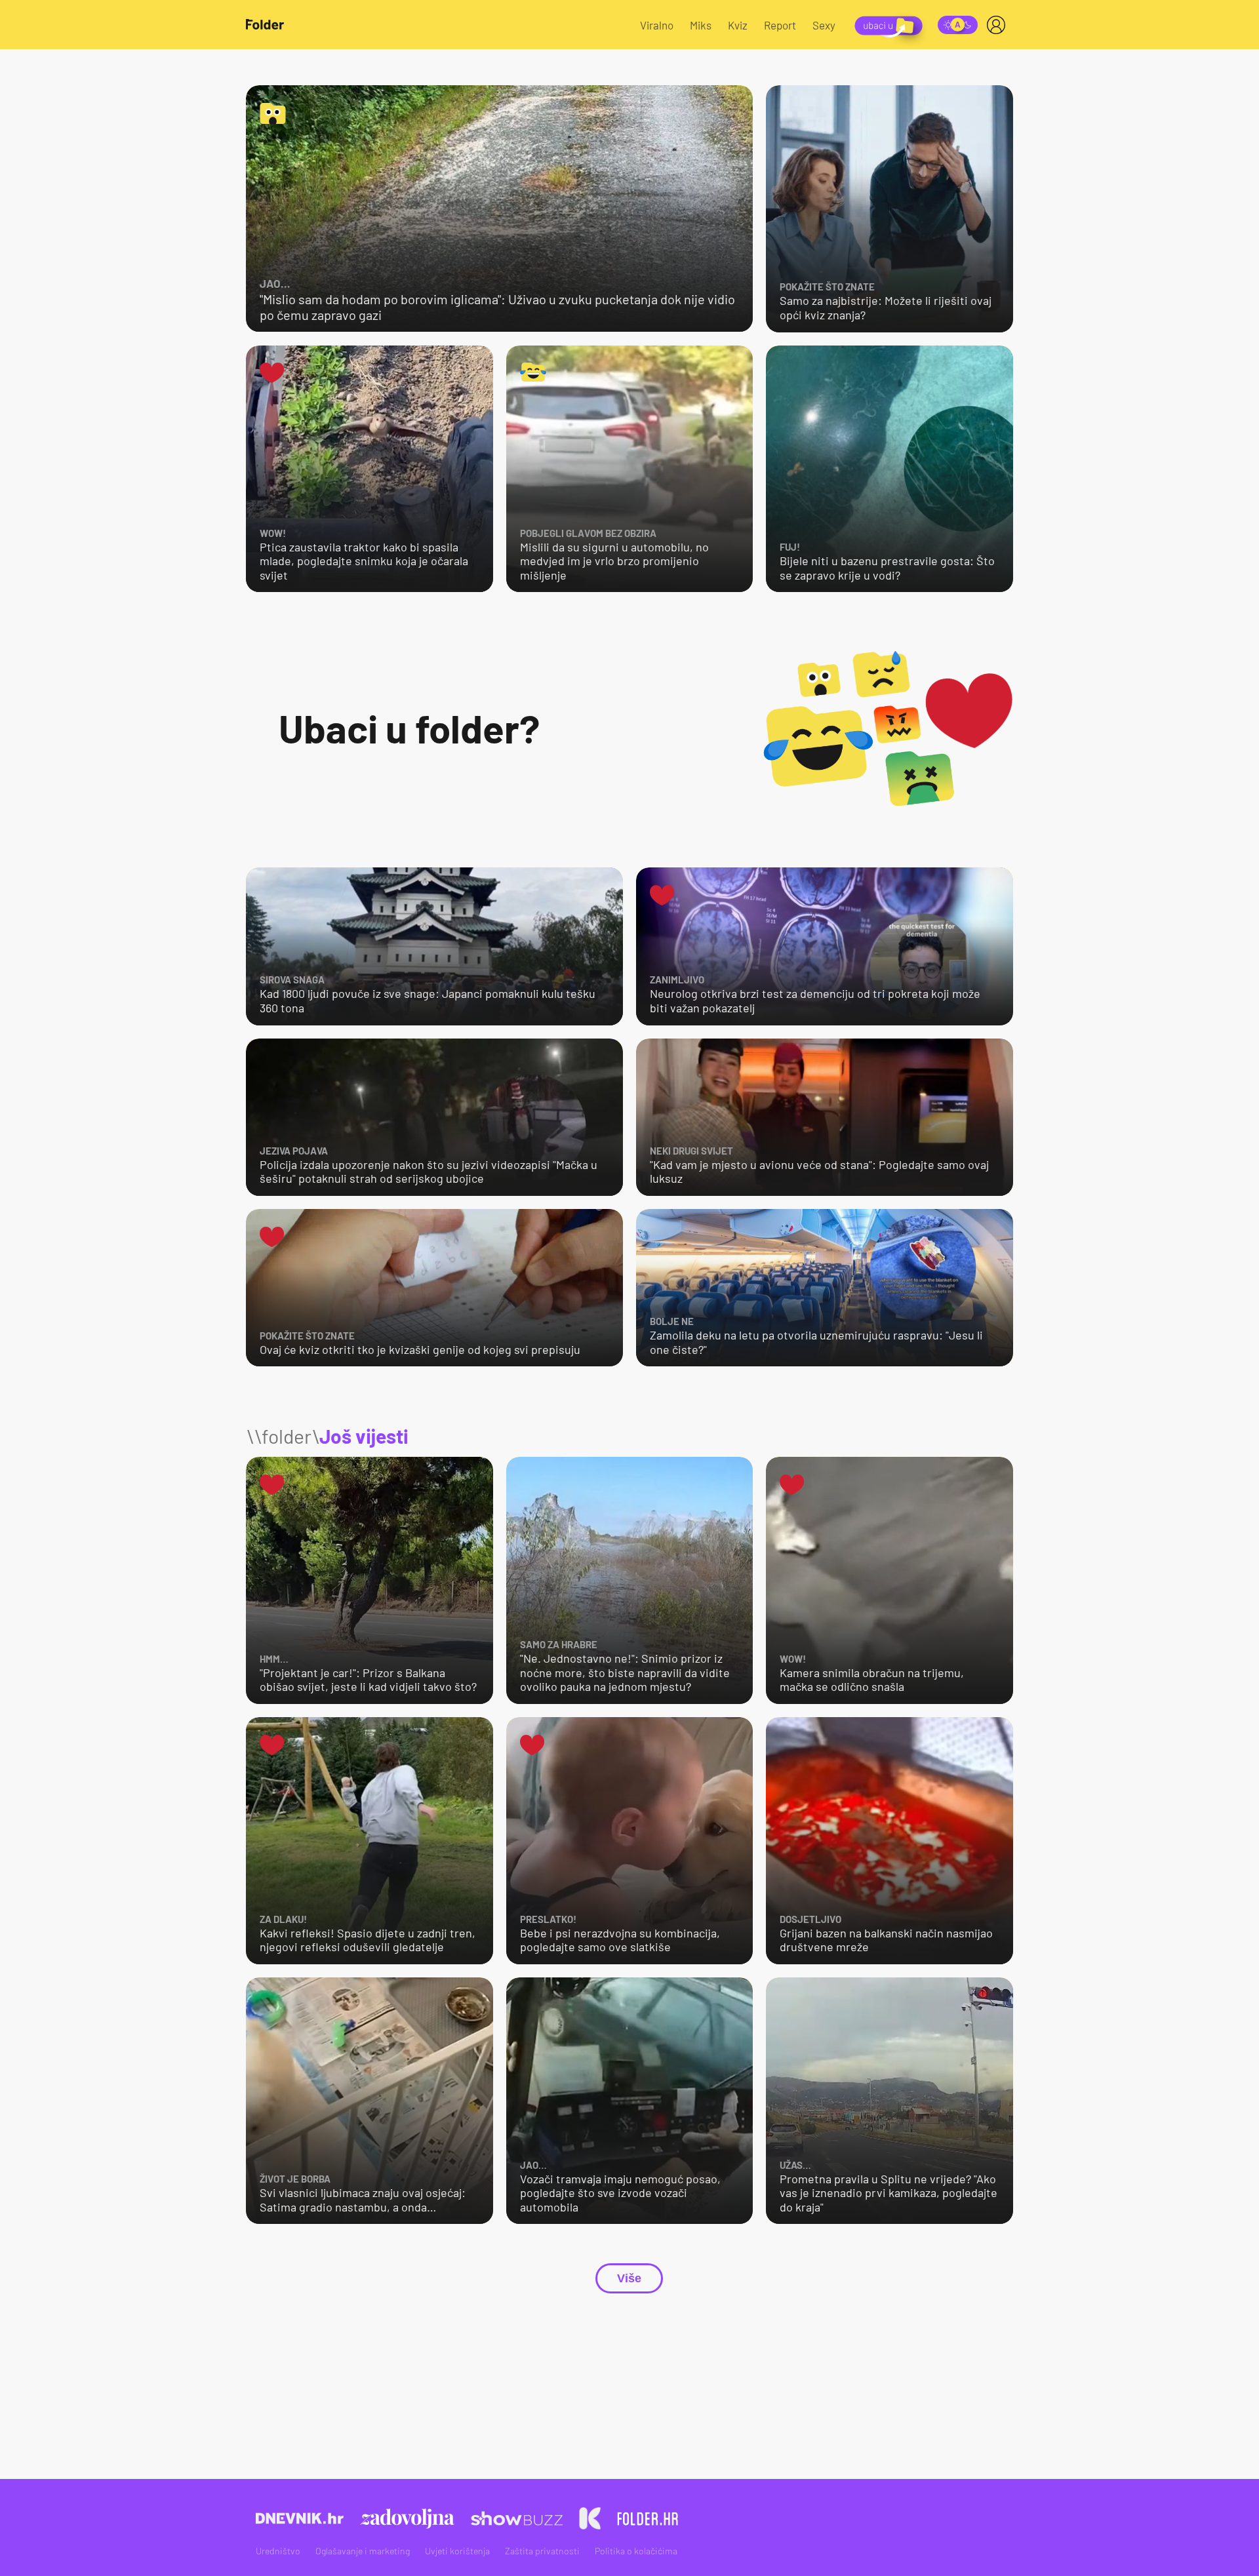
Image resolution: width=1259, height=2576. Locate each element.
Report (780, 25)
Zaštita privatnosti (542, 2551)
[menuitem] (999, 25)
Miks (701, 25)
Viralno (657, 25)
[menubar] (999, 25)
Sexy (824, 25)
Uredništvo (278, 2551)
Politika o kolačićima (636, 2551)
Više (629, 2278)
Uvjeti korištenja (457, 2551)
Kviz (738, 25)
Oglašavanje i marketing (363, 2551)
